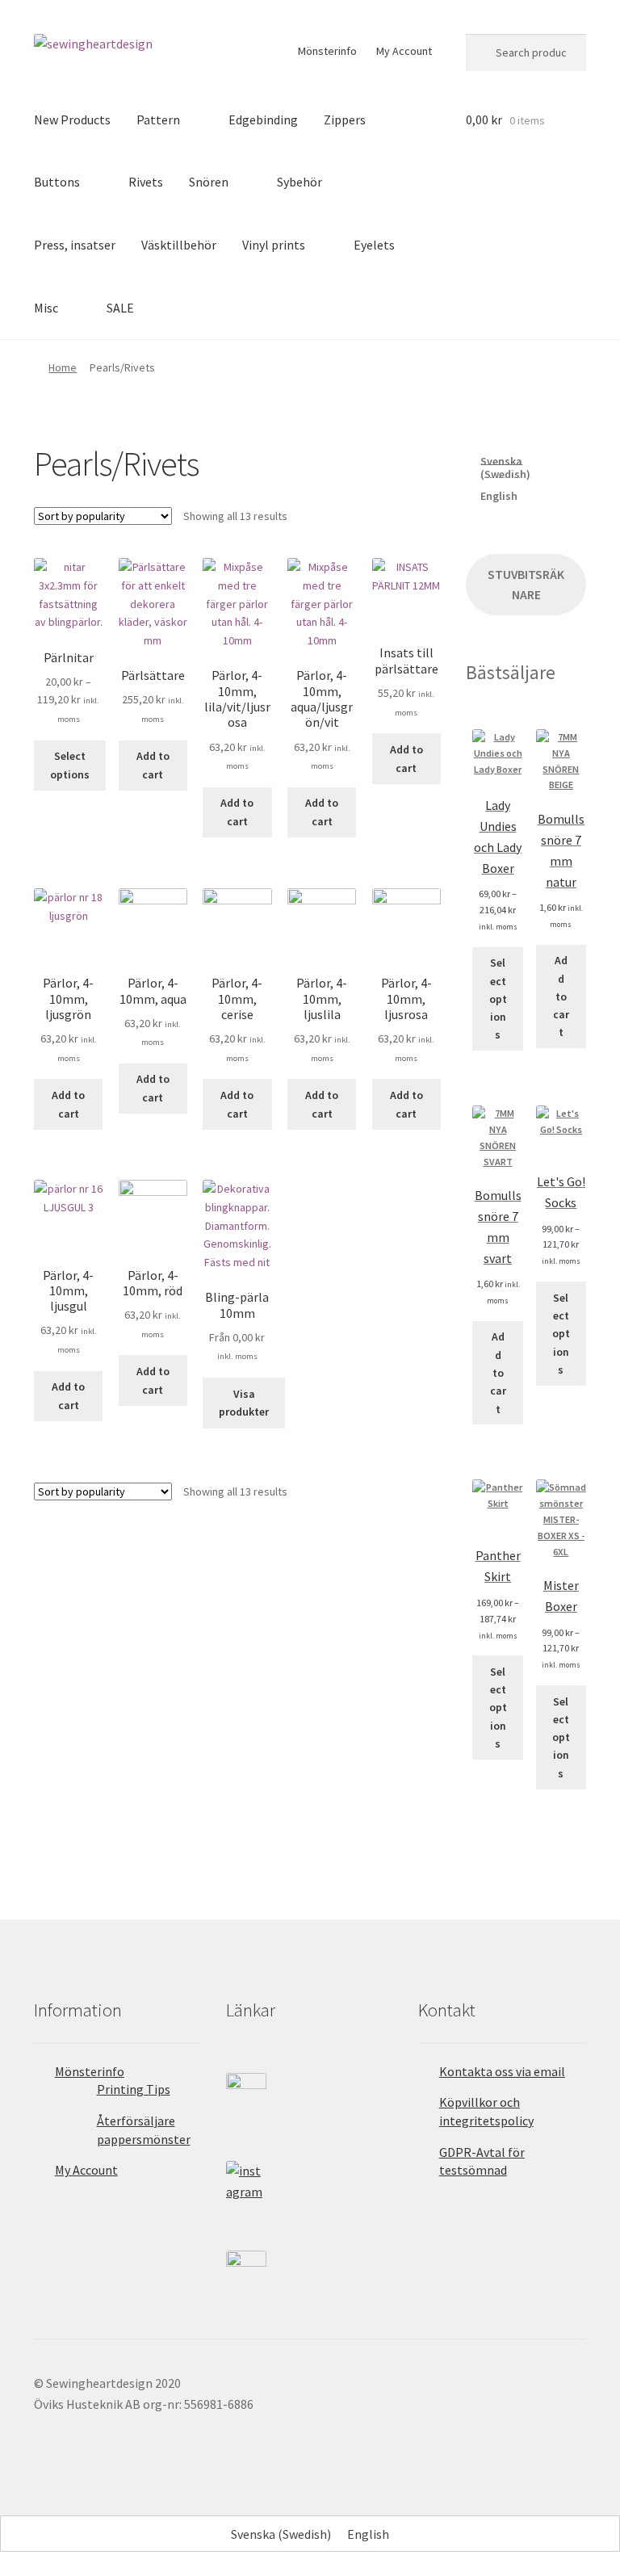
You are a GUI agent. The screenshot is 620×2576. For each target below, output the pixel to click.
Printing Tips (134, 2089)
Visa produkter (244, 1403)
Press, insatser (75, 245)
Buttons (57, 182)
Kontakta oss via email (502, 2071)
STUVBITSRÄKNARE (526, 585)
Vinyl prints (274, 245)
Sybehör (300, 182)
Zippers (345, 120)
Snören (209, 182)
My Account (404, 51)
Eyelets (374, 245)
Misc (46, 308)
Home (63, 367)
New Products (72, 120)
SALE (120, 308)
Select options (70, 765)
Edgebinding (263, 120)
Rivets (146, 182)
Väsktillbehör (179, 245)
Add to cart (153, 765)
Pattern (158, 120)
